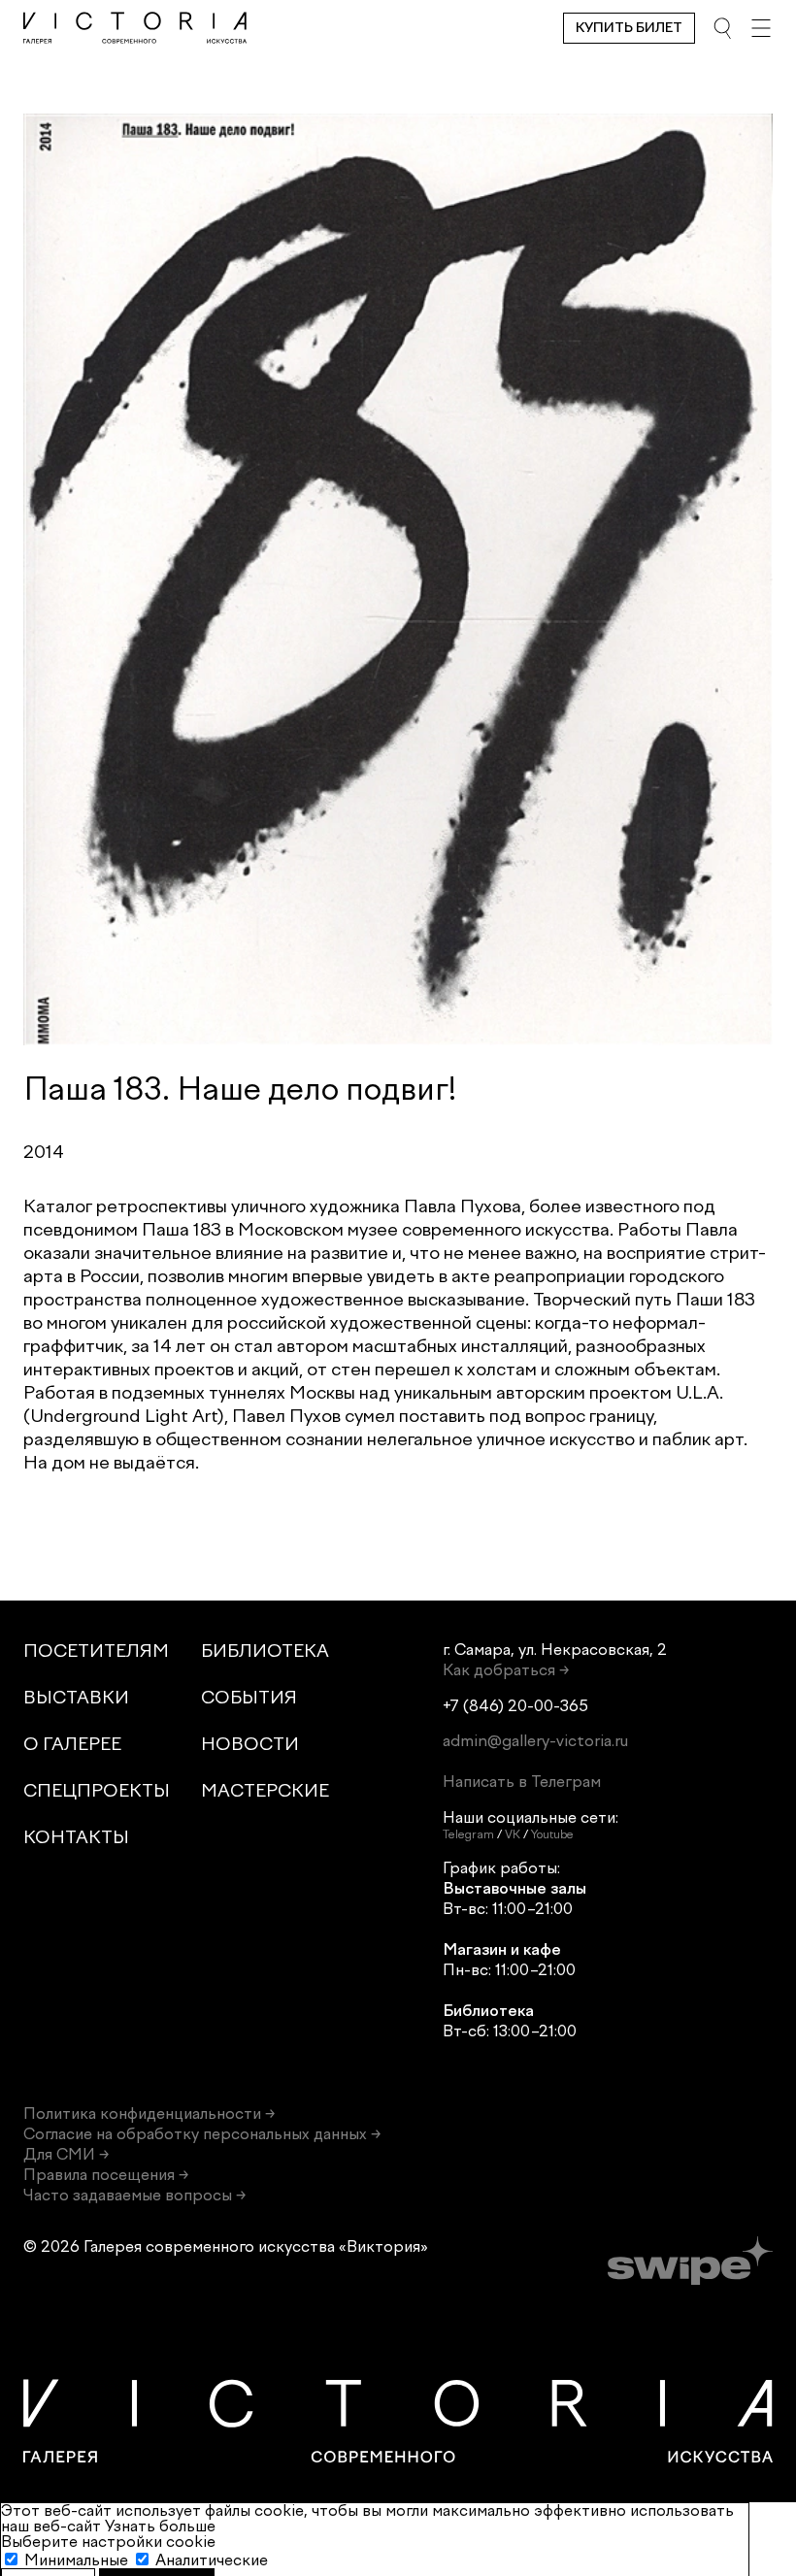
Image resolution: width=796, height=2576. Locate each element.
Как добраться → (506, 1670)
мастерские (265, 1791)
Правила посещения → (106, 2175)
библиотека (265, 1651)
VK (513, 1834)
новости (250, 1744)
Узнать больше (160, 2526)
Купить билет (629, 28)
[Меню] (761, 28)
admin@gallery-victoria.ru (535, 1741)
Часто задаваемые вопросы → (134, 2195)
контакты (76, 1837)
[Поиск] (722, 28)
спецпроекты (97, 1791)
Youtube (552, 1834)
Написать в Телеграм (522, 1782)
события (249, 1698)
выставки (76, 1698)
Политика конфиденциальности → (149, 2114)
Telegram (468, 1834)
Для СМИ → (66, 2154)
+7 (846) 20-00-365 (515, 1706)
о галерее (72, 1744)
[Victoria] (135, 28)
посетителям (96, 1651)
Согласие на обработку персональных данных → (202, 2134)
